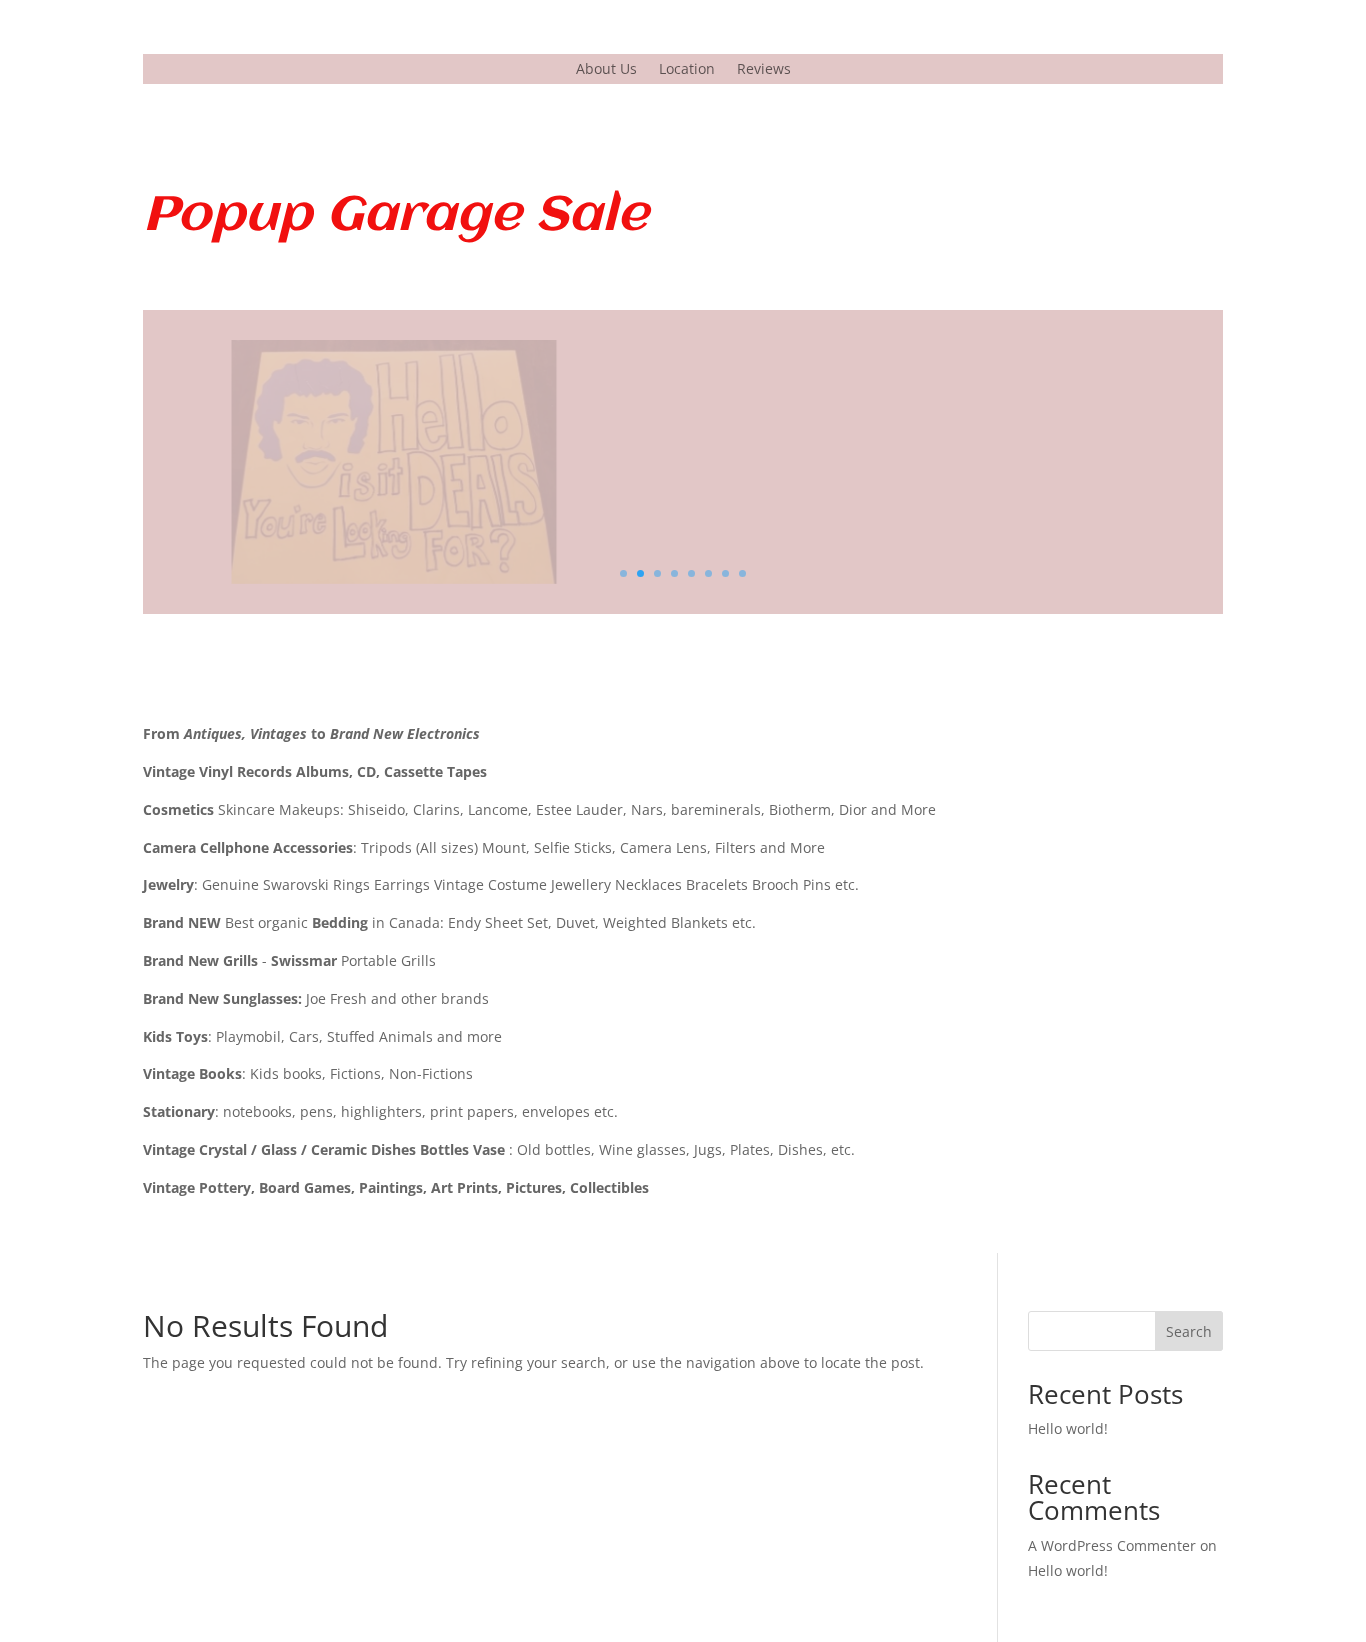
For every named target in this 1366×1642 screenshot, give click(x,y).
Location (687, 70)
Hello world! (1068, 1428)
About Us (606, 70)
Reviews (764, 70)
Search (1189, 1331)
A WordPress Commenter (1112, 1545)
